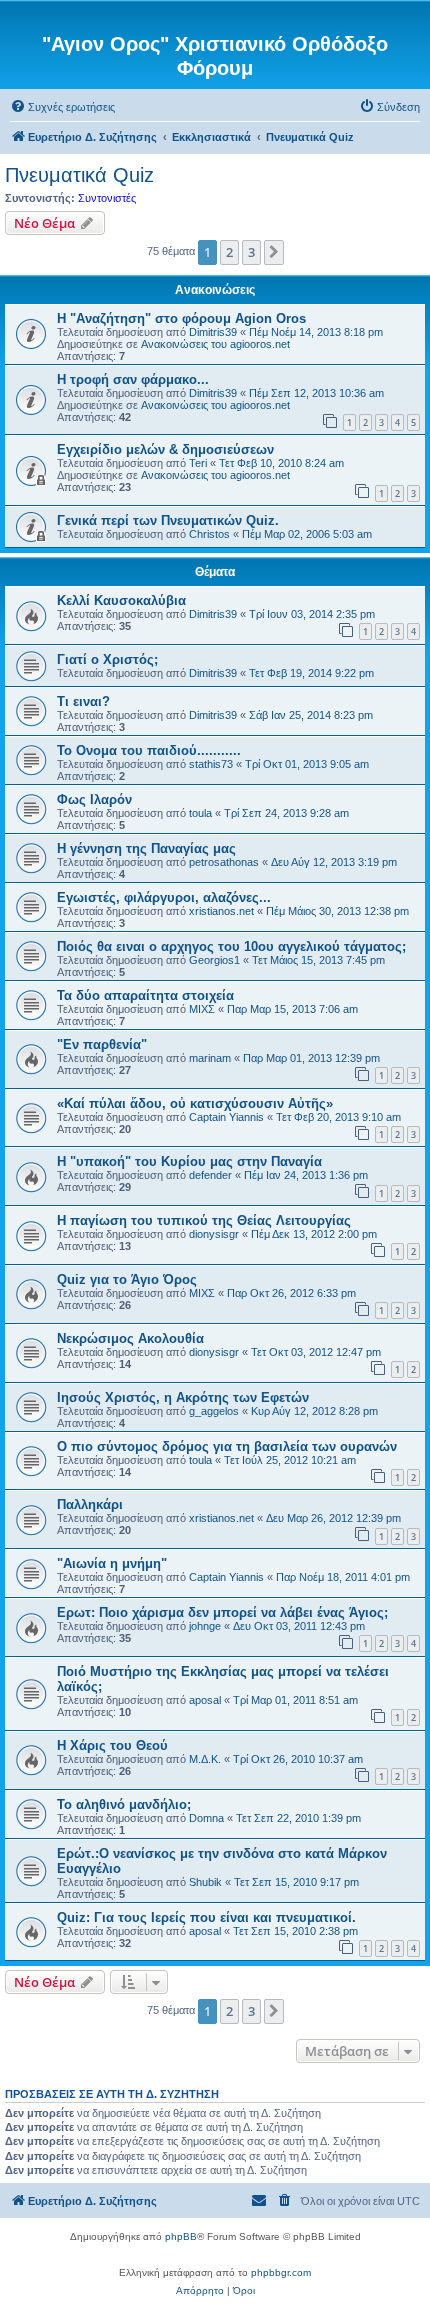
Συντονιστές (107, 198)
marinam (210, 1058)
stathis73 (211, 764)
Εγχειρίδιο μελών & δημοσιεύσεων (165, 449)
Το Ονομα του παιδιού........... (149, 750)
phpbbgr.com (281, 2272)
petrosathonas (224, 862)
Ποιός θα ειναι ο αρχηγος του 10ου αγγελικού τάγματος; (231, 946)
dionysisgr (214, 1234)
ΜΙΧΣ (202, 1009)
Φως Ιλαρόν (94, 799)
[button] (274, 252)
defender (210, 1175)
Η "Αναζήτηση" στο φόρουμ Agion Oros (181, 318)
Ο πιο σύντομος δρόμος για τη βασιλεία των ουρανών (227, 1446)
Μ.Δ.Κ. (205, 1759)
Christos (209, 534)
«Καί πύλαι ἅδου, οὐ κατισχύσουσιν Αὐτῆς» (195, 1103)
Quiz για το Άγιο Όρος (127, 1279)
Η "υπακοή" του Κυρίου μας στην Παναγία (189, 1161)
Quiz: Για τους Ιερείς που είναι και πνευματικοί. (206, 1917)
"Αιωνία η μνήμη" (112, 1563)
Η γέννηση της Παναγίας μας (146, 848)
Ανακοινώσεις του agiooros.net (215, 344)
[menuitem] (62, 107)
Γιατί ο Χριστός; (107, 659)
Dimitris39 (213, 332)
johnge (205, 1626)
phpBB (181, 2236)
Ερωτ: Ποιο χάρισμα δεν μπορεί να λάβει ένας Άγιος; (222, 1612)
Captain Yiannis (226, 1117)
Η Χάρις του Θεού (112, 1745)
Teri (198, 463)
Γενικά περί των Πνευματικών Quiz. (168, 520)
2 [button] (229, 252)
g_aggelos (214, 1411)
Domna (206, 1818)
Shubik (205, 1882)
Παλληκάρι (90, 1504)
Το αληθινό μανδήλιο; (124, 1804)
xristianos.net (221, 911)
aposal (205, 1700)
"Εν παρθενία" (102, 1044)
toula (200, 813)
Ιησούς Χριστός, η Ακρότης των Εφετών (183, 1397)
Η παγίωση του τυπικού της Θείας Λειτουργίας (204, 1220)
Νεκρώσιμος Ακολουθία (130, 1338)
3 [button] (251, 252)
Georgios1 (214, 960)
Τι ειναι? (83, 701)
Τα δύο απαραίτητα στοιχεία (145, 995)
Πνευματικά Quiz (79, 175)
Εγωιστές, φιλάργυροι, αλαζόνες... (164, 897)
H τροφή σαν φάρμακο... (133, 379)
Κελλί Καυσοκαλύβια (121, 600)
